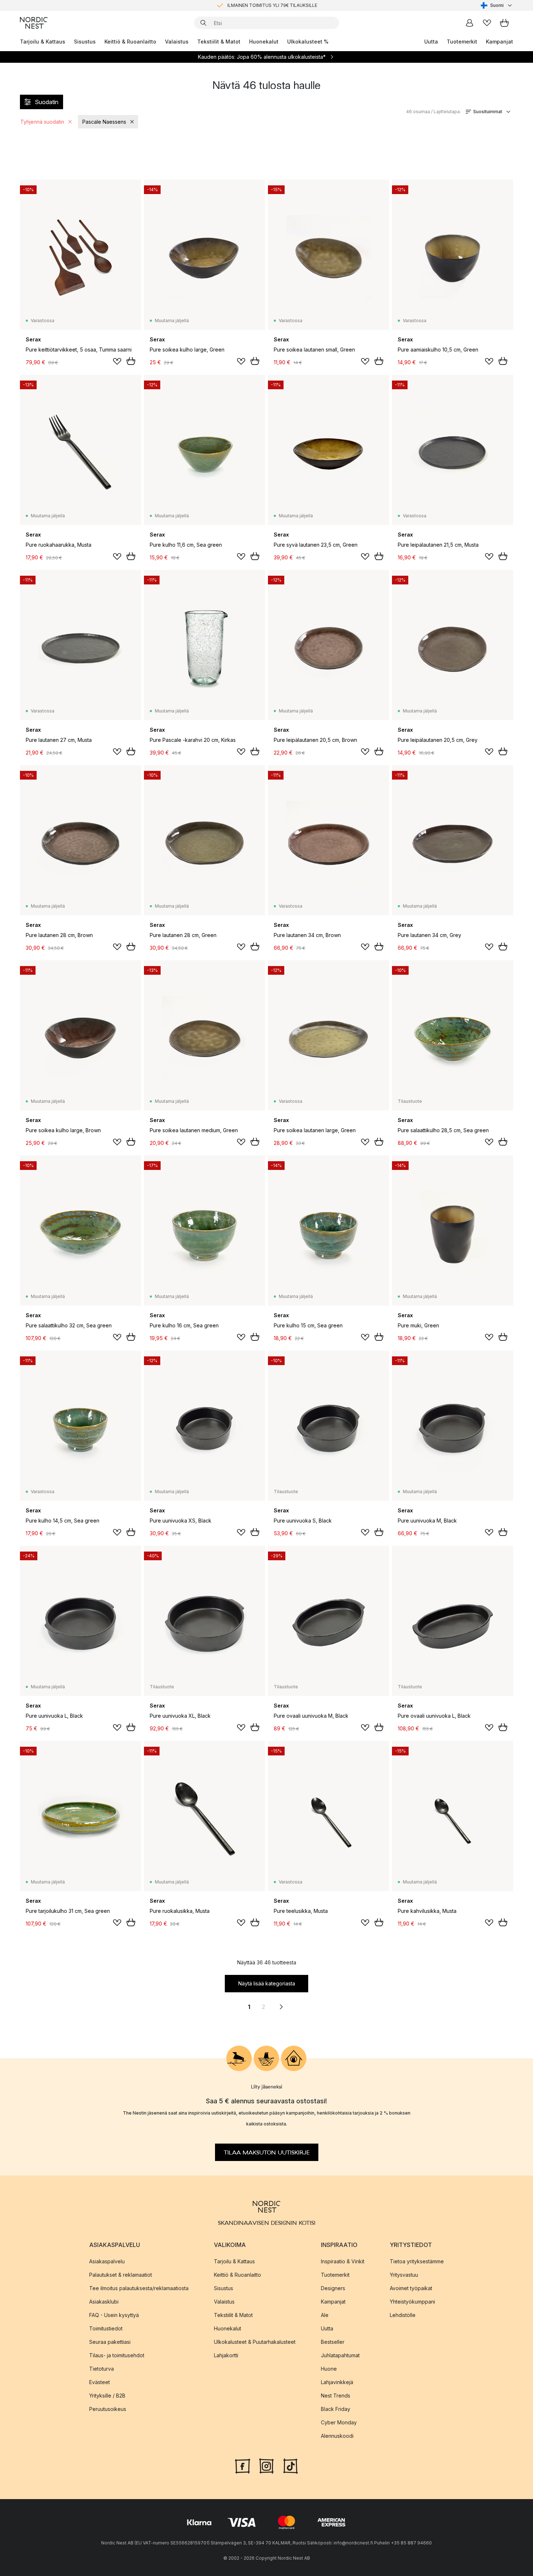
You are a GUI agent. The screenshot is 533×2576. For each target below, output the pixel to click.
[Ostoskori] (504, 23)
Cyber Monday (339, 2422)
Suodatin (47, 102)
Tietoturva (102, 2369)
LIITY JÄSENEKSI (251, 5)
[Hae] (203, 23)
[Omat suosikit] (487, 23)
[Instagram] (266, 2465)
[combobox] (497, 5)
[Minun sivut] (470, 23)
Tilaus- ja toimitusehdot (117, 2355)
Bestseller (333, 2342)
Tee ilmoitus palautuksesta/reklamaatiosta (139, 2288)
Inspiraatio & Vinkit (343, 2261)
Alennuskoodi (337, 2436)
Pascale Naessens (104, 122)
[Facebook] (243, 2465)
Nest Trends (336, 2396)
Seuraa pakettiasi (110, 2342)
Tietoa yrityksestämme (417, 2261)
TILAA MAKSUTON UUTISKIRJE (267, 2152)
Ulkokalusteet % (308, 42)
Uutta (431, 42)
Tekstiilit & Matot (219, 42)
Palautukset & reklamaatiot (121, 2275)
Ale (325, 2315)
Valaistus (177, 42)
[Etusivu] (34, 23)
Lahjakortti (226, 2355)
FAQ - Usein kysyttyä (114, 2315)
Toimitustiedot (106, 2328)
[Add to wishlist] (117, 361)
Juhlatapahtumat (340, 2355)
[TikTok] (290, 2465)
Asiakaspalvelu (107, 2261)
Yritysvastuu (404, 2275)
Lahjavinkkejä (337, 2382)
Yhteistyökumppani (412, 2302)
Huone (329, 2369)
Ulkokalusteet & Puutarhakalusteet (255, 2342)
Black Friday (336, 2409)
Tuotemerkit (462, 42)
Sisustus (85, 42)
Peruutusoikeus (108, 2409)
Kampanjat (499, 42)
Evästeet (100, 2382)
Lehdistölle (403, 2315)
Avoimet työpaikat (411, 2288)
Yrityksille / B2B (107, 2396)
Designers (333, 2288)
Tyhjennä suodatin (42, 122)
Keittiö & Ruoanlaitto (130, 42)
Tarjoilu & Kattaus (43, 42)
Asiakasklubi (104, 2302)
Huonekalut (264, 42)
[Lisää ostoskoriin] (131, 361)
